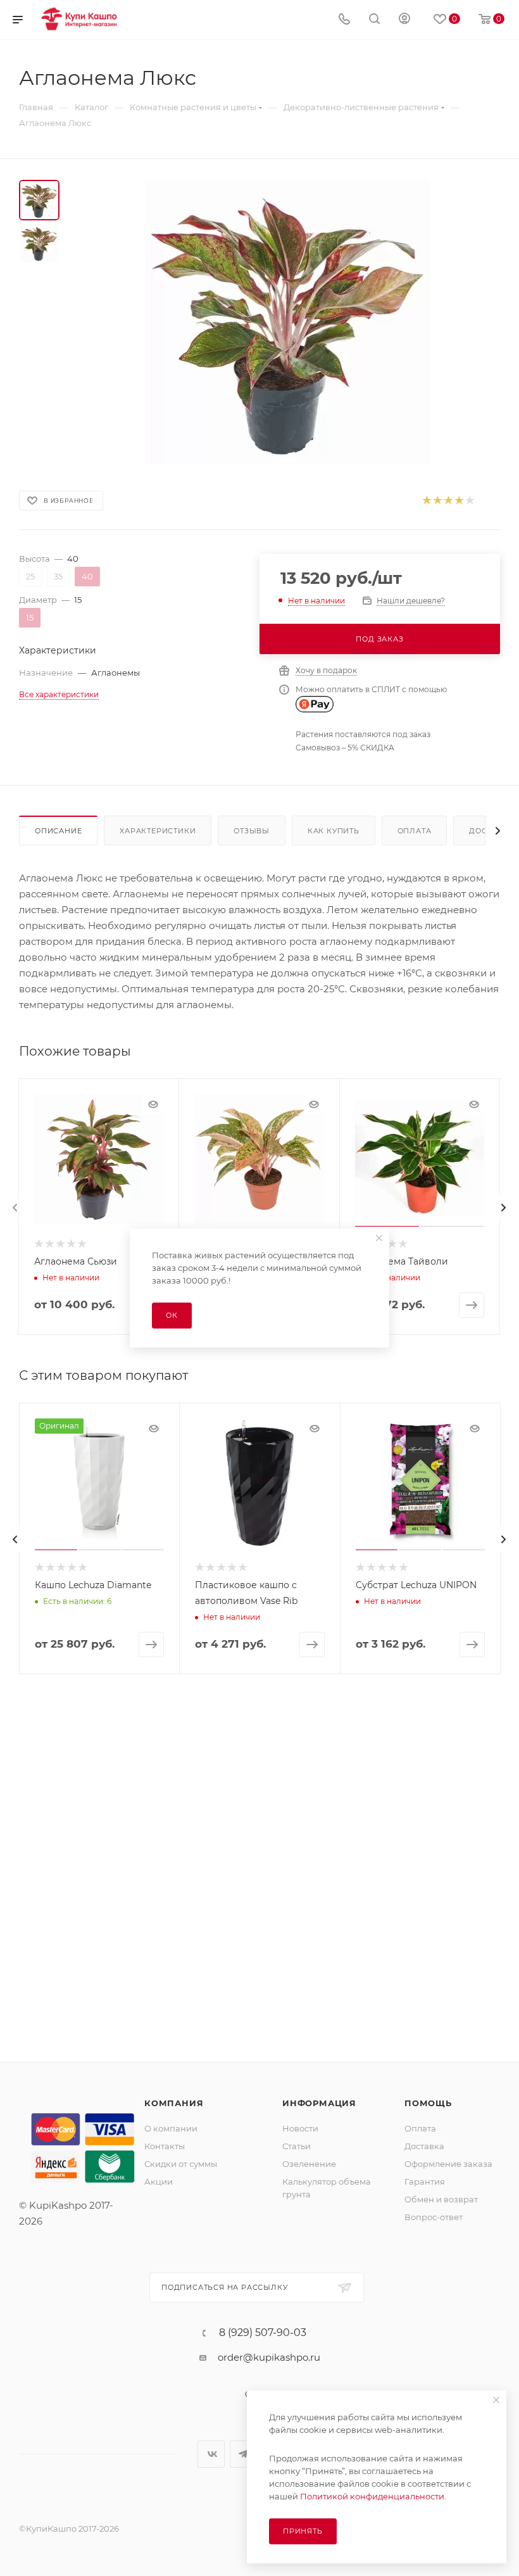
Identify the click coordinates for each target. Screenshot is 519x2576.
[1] (426, 501)
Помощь (428, 2103)
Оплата (415, 831)
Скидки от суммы (181, 2164)
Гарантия (425, 2181)
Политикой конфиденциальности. (373, 2496)
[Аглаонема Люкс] (287, 322)
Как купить (334, 831)
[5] (469, 501)
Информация (319, 2103)
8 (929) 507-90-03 (263, 2333)
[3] (448, 501)
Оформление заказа (448, 2164)
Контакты (165, 2146)
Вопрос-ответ (434, 2217)
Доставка (424, 2146)
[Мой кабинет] (404, 20)
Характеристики (158, 831)
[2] (437, 501)
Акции (159, 2181)
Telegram (243, 2454)
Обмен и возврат (441, 2199)
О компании (171, 2128)
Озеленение (309, 2164)
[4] (459, 501)
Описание (58, 831)
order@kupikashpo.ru (269, 2357)
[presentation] (15, 1208)
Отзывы (252, 831)
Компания (174, 2103)
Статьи (297, 2146)
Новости (300, 2128)
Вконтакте (211, 2454)
